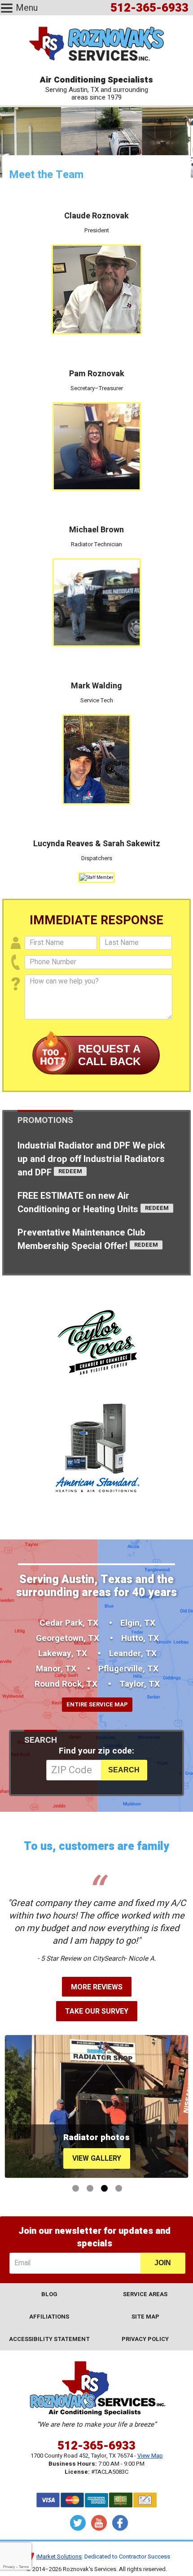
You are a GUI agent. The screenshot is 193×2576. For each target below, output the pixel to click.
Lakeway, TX (63, 1654)
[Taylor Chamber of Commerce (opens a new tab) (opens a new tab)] (97, 1342)
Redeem (70, 1171)
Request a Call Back (109, 1055)
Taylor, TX (140, 1684)
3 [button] (104, 2188)
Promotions (45, 1120)
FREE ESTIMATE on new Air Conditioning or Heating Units (79, 1203)
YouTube (99, 2523)
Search (41, 1740)
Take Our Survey (97, 2011)
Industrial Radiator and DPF (91, 1159)
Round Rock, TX (66, 1684)
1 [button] (76, 2188)
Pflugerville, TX (128, 1669)
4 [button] (119, 2188)
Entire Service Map (97, 1704)
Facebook (120, 2523)
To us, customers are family (96, 1847)
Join (163, 2263)
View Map (150, 2456)
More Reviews (97, 1987)
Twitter (78, 2523)
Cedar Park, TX (69, 1623)
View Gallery (97, 2158)
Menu (27, 8)
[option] (96, 2106)
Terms (24, 2567)
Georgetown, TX (68, 1638)
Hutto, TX (140, 1638)
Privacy (9, 2567)
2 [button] (90, 2188)
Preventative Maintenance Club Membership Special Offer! (81, 1239)
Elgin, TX (138, 1623)
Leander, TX (133, 1654)
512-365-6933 (96, 2446)
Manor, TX (56, 1669)
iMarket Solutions (59, 2556)
